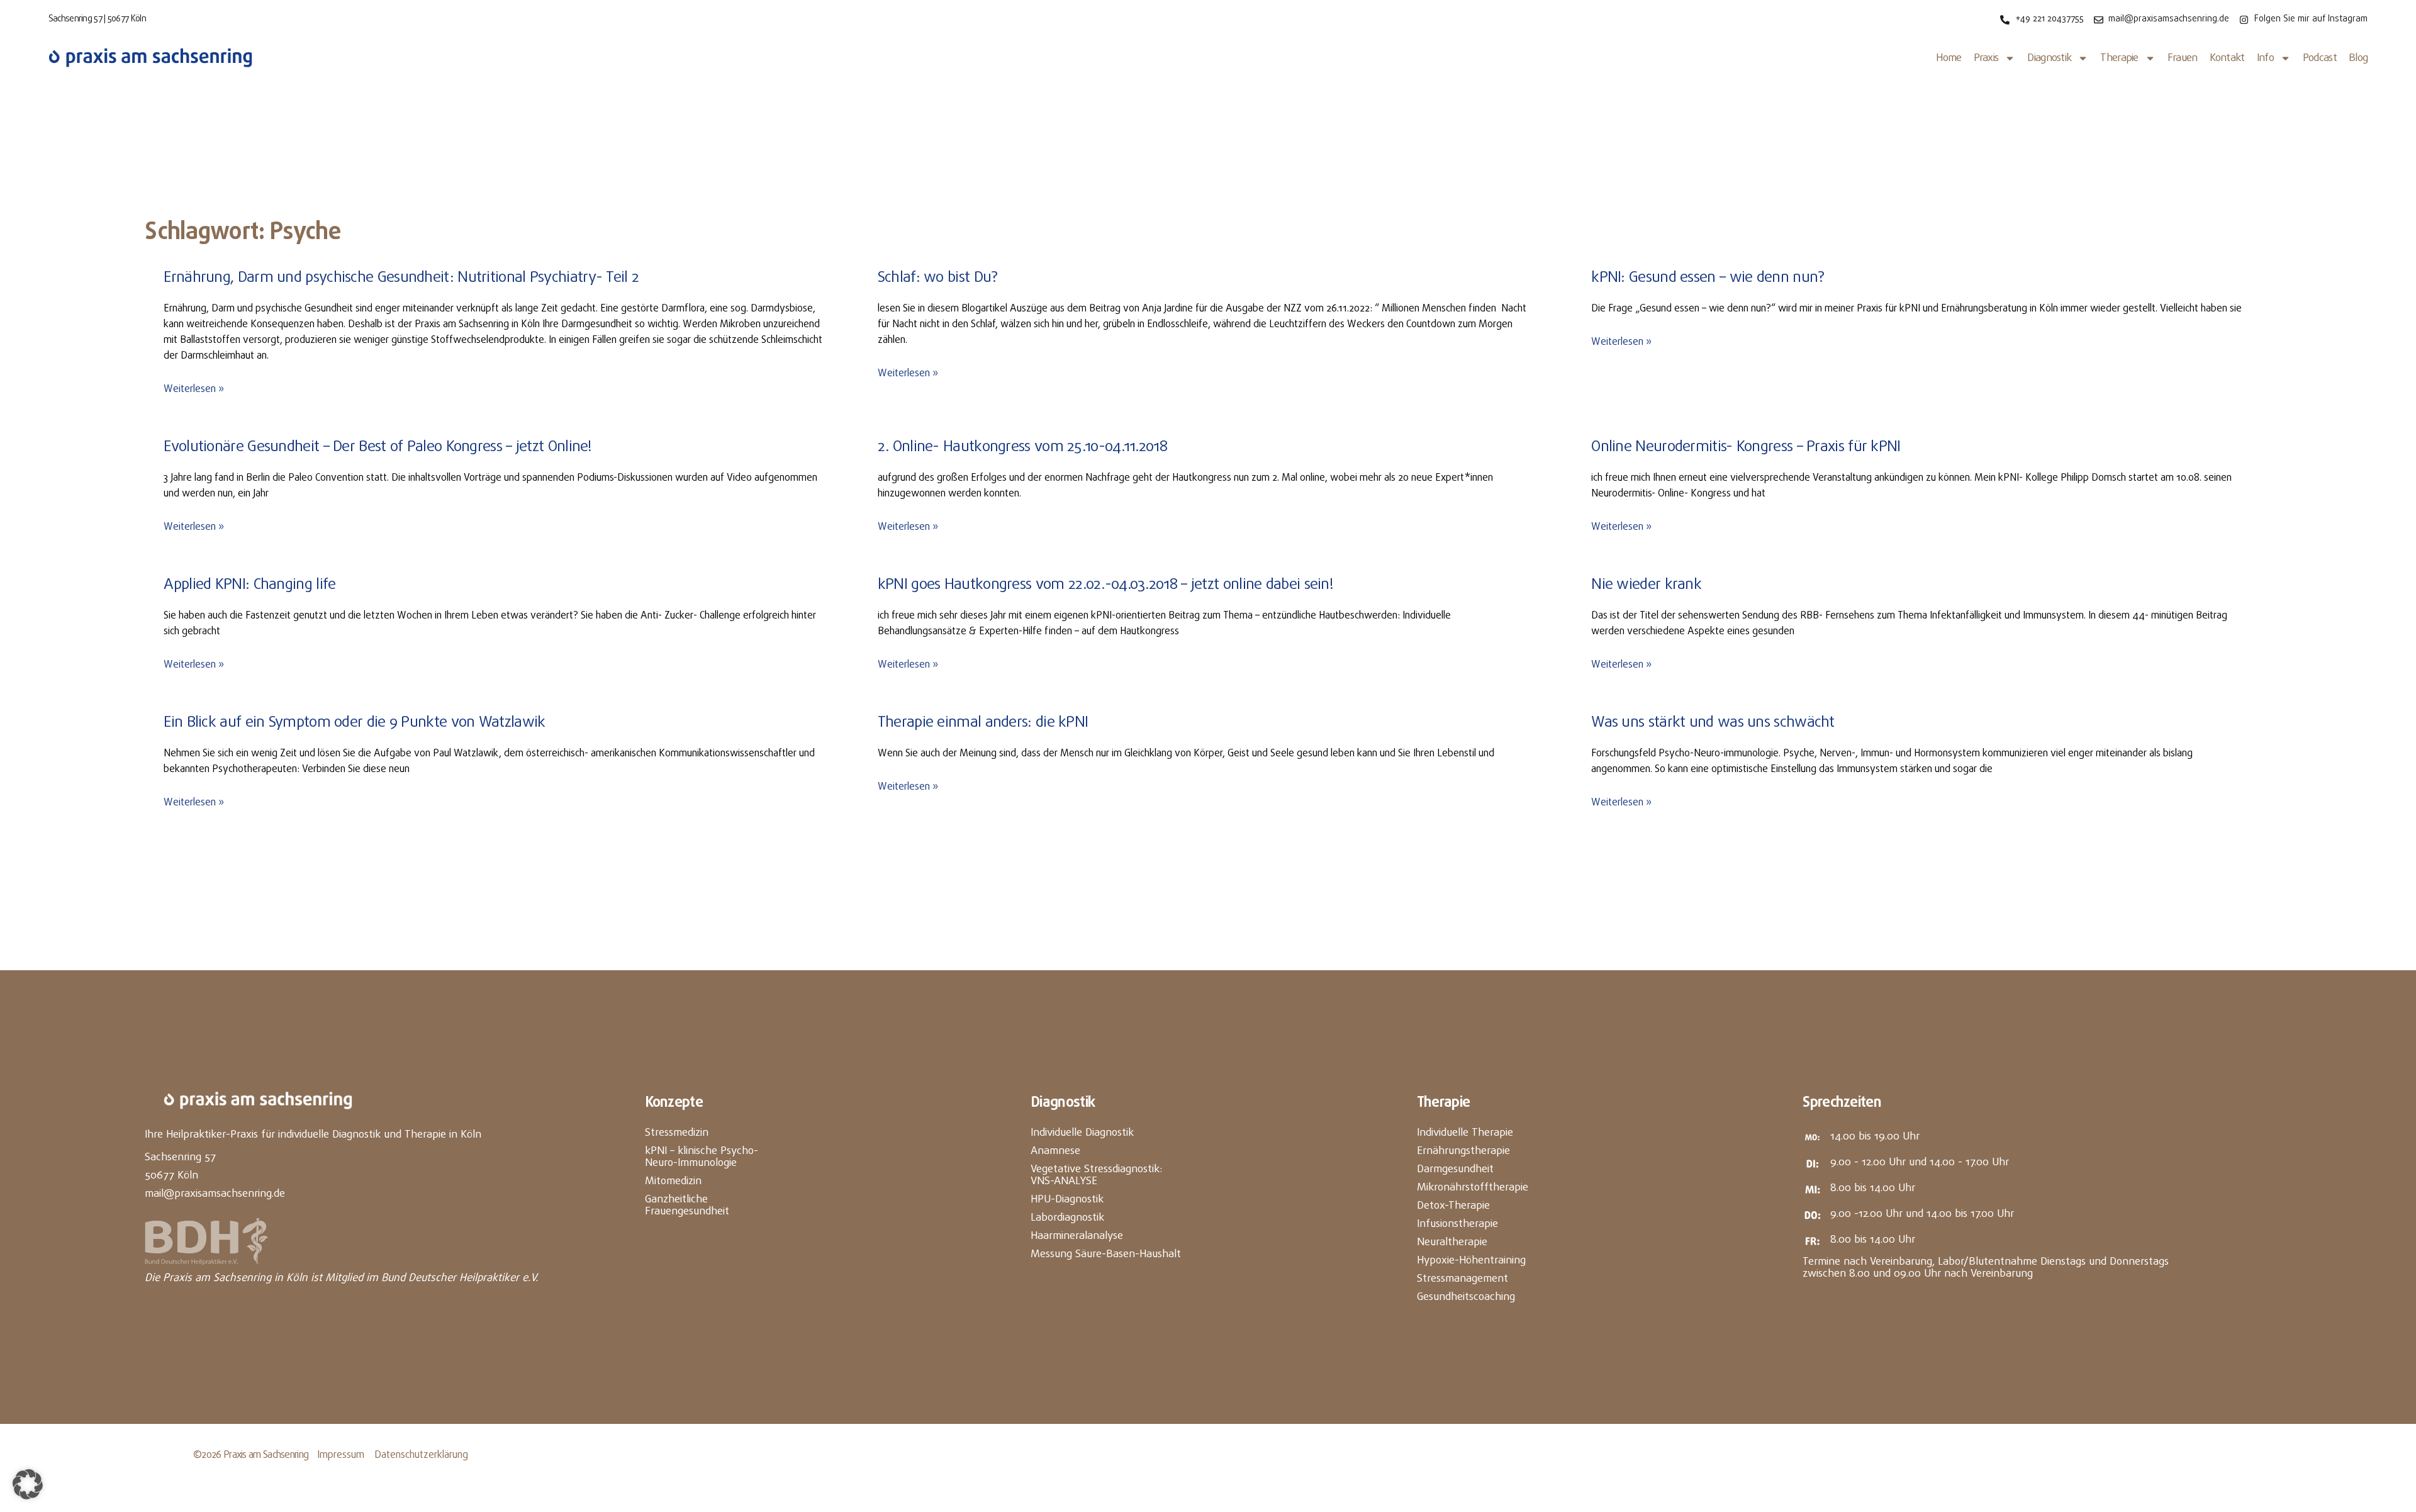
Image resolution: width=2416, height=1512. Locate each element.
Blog (2358, 58)
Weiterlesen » (194, 389)
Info (2265, 58)
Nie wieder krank (1646, 585)
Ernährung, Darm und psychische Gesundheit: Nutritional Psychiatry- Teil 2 (401, 278)
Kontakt (2227, 58)
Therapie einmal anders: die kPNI (983, 723)
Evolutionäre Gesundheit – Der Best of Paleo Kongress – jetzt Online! (377, 447)
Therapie (2119, 58)
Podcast (2320, 58)
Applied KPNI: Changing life (249, 585)
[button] (28, 1484)
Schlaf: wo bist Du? (938, 278)
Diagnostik (2049, 58)
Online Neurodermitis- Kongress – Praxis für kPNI (1746, 447)
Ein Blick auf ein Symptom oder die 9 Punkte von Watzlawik (354, 723)
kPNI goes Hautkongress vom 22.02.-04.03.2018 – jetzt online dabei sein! (1105, 585)
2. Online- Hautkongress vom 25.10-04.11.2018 (1022, 447)
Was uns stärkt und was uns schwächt (1713, 723)
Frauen (2183, 58)
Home (1949, 58)
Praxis (1986, 58)
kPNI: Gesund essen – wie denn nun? (1708, 278)
